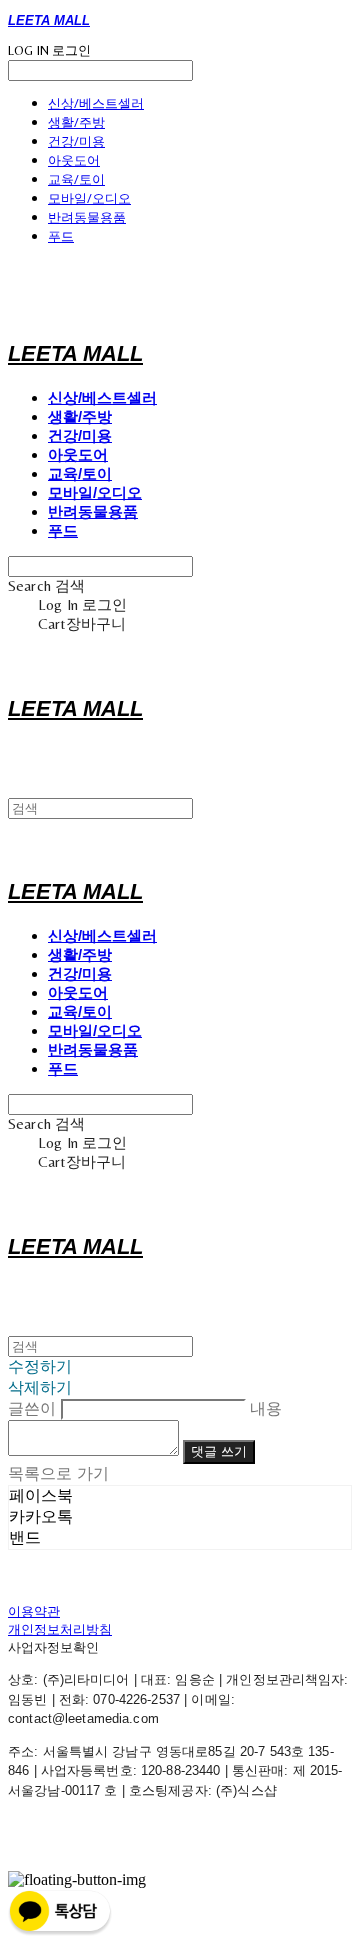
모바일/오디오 (89, 198)
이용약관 (34, 1611)
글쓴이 (32, 1408)
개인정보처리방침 (60, 1629)
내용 (266, 1408)
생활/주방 (76, 122)
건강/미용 (76, 141)
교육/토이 (76, 179)
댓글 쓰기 (219, 1451)
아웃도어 (74, 160)
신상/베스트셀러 (96, 103)
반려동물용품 (87, 217)
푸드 (61, 236)
